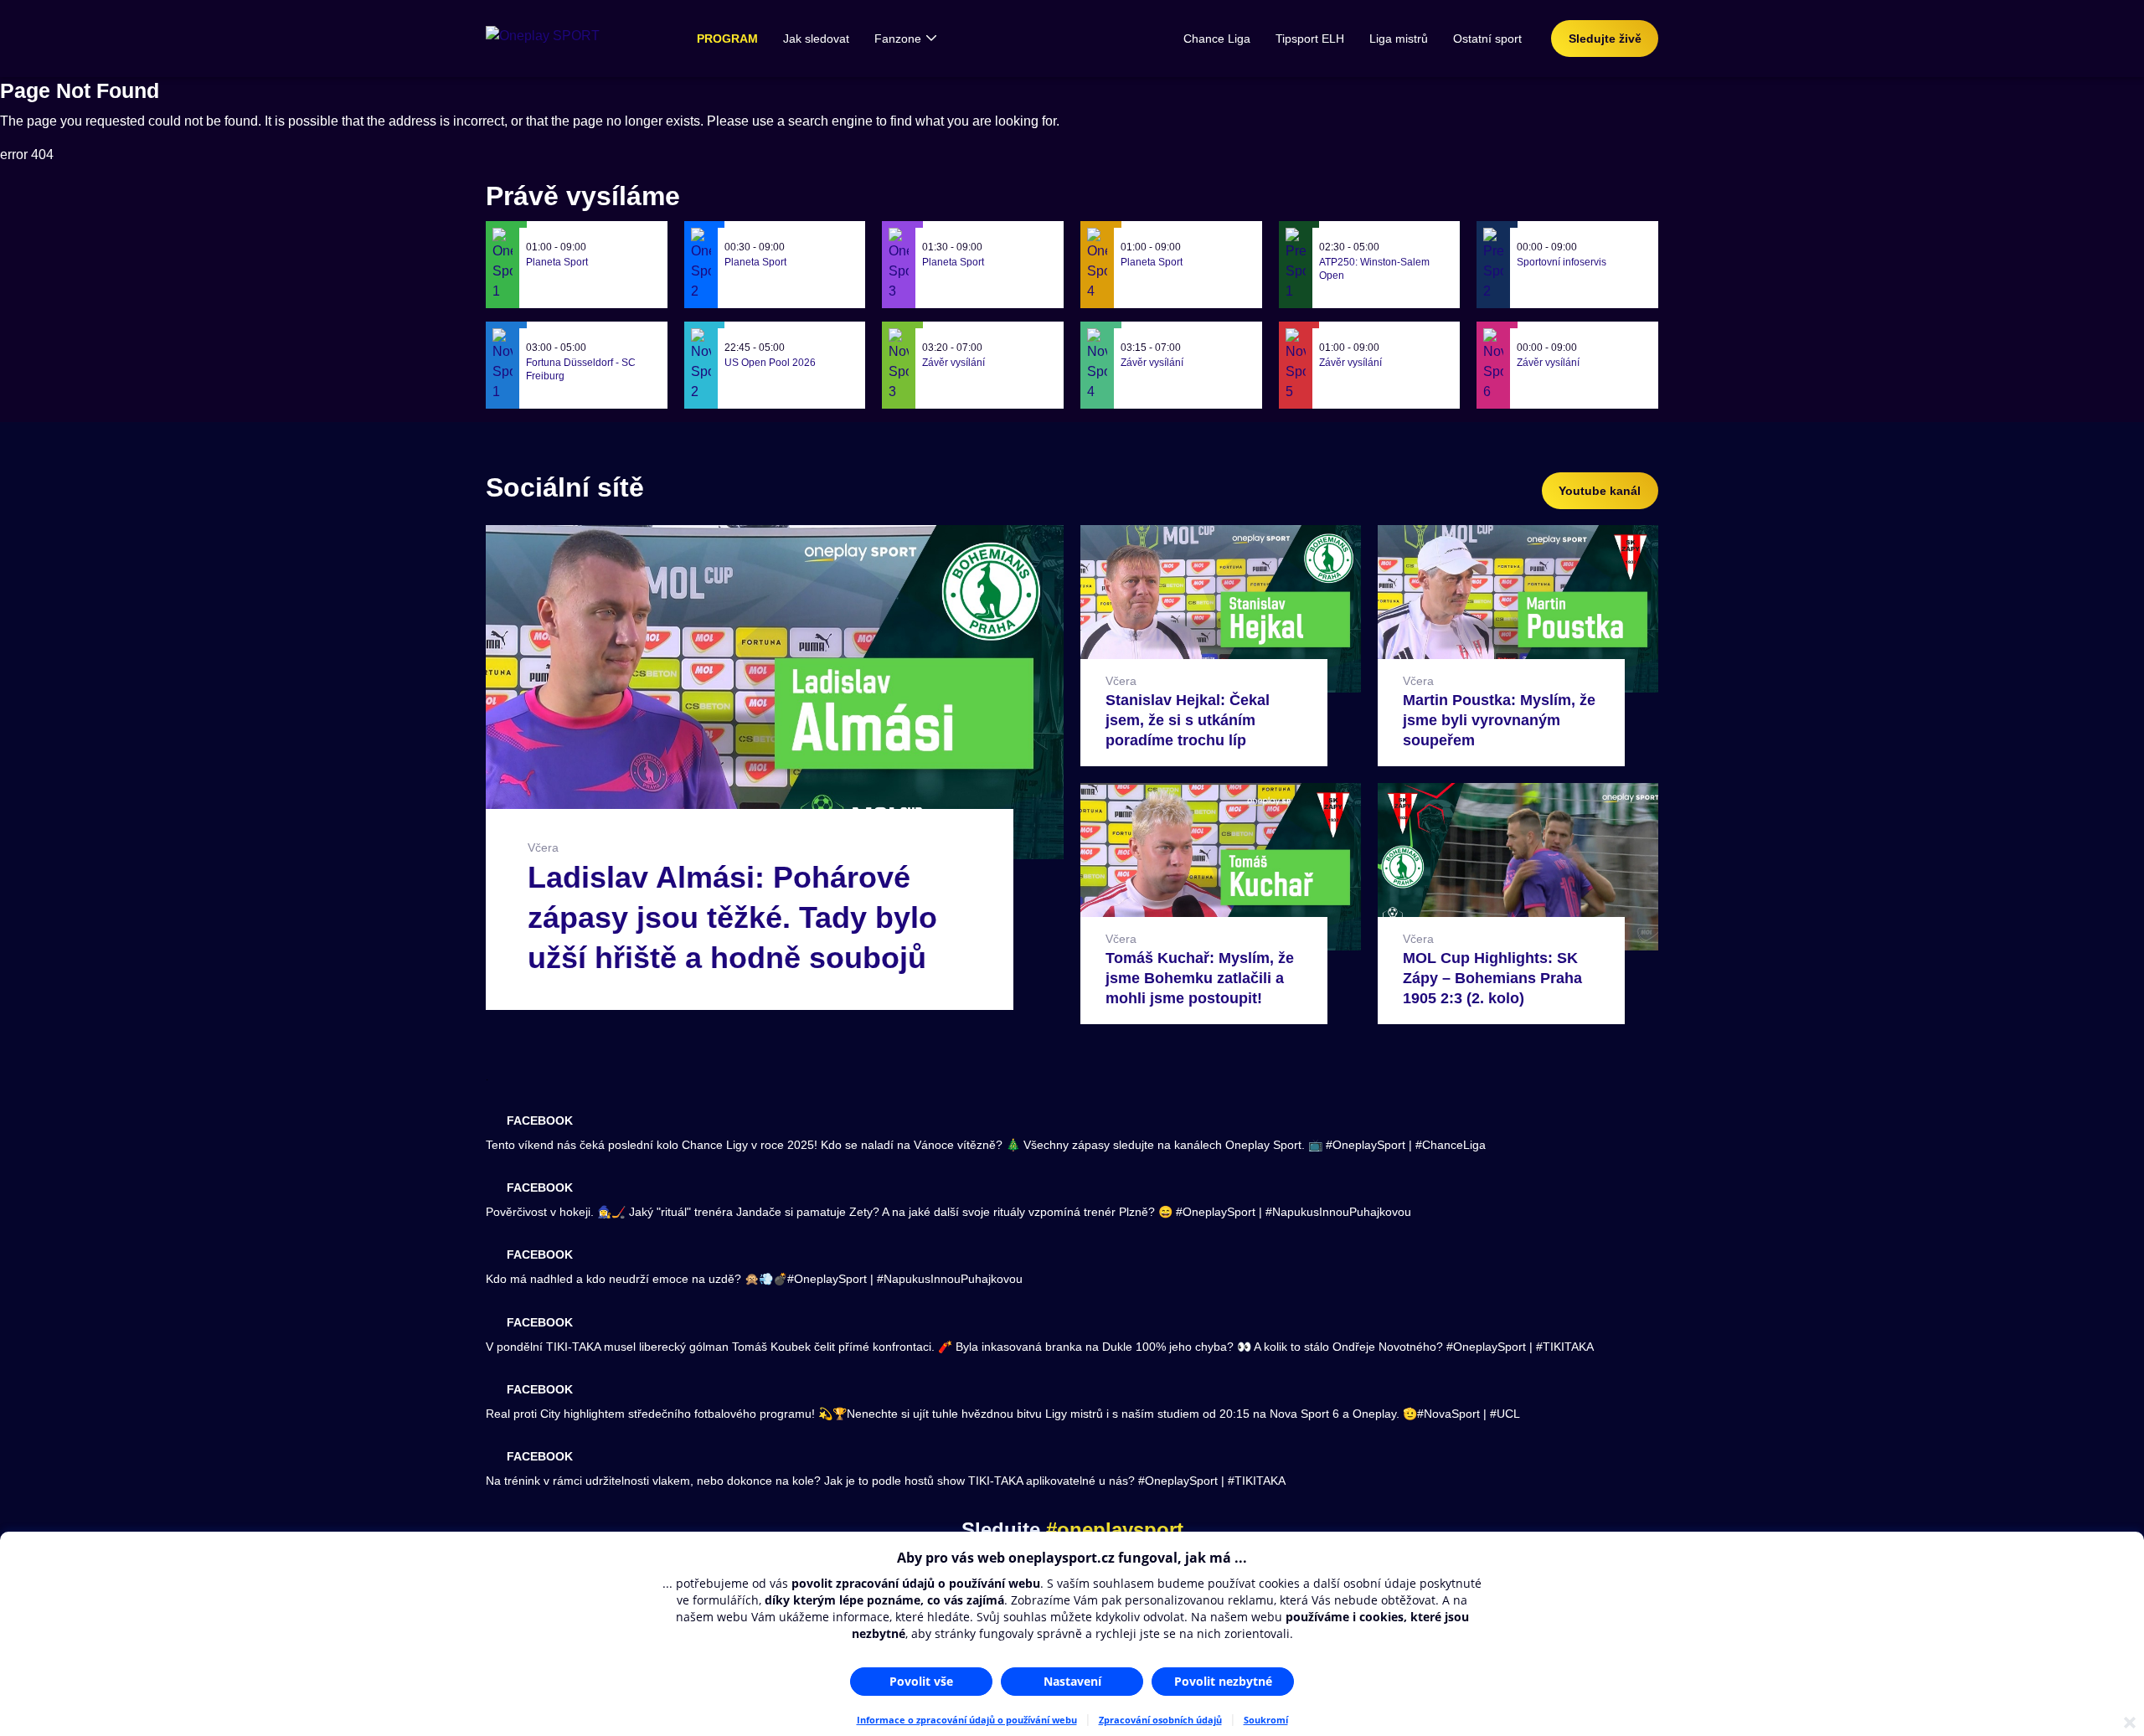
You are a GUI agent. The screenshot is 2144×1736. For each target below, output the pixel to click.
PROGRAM (727, 39)
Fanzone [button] (898, 39)
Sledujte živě (1605, 39)
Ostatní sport (1487, 39)
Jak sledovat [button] (816, 39)
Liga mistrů (1399, 39)
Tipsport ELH (1310, 39)
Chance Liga (1217, 39)
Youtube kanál (1600, 491)
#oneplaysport (1115, 1530)
